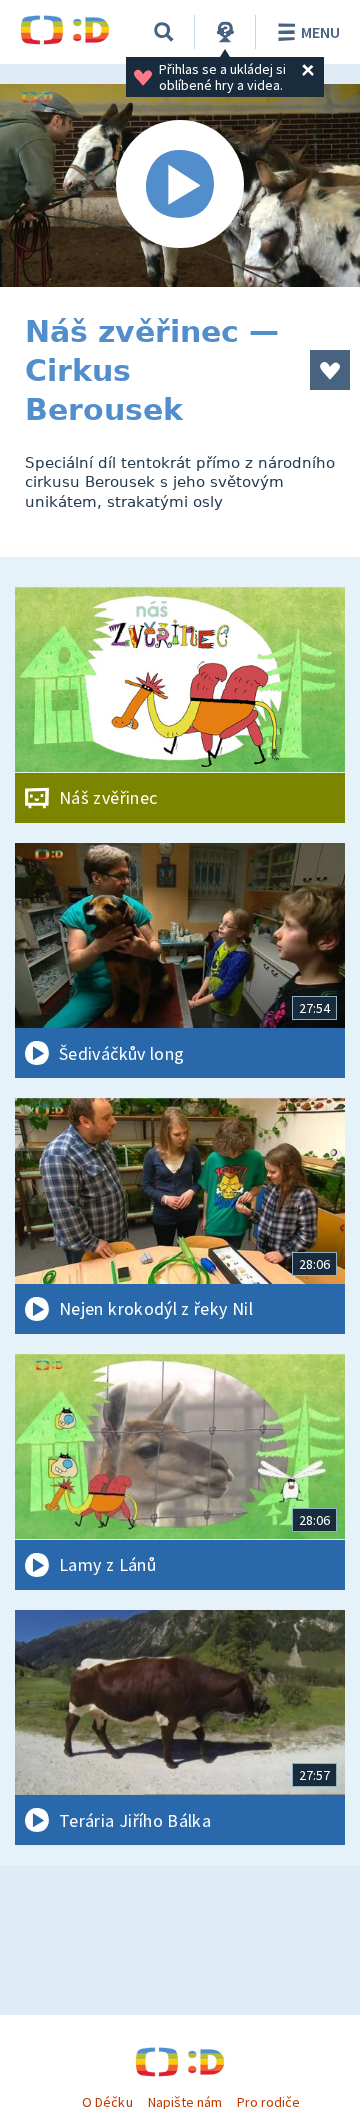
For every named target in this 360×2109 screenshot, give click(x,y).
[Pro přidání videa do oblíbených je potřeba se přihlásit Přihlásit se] (330, 370)
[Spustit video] (180, 185)
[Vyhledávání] (164, 32)
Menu (320, 32)
